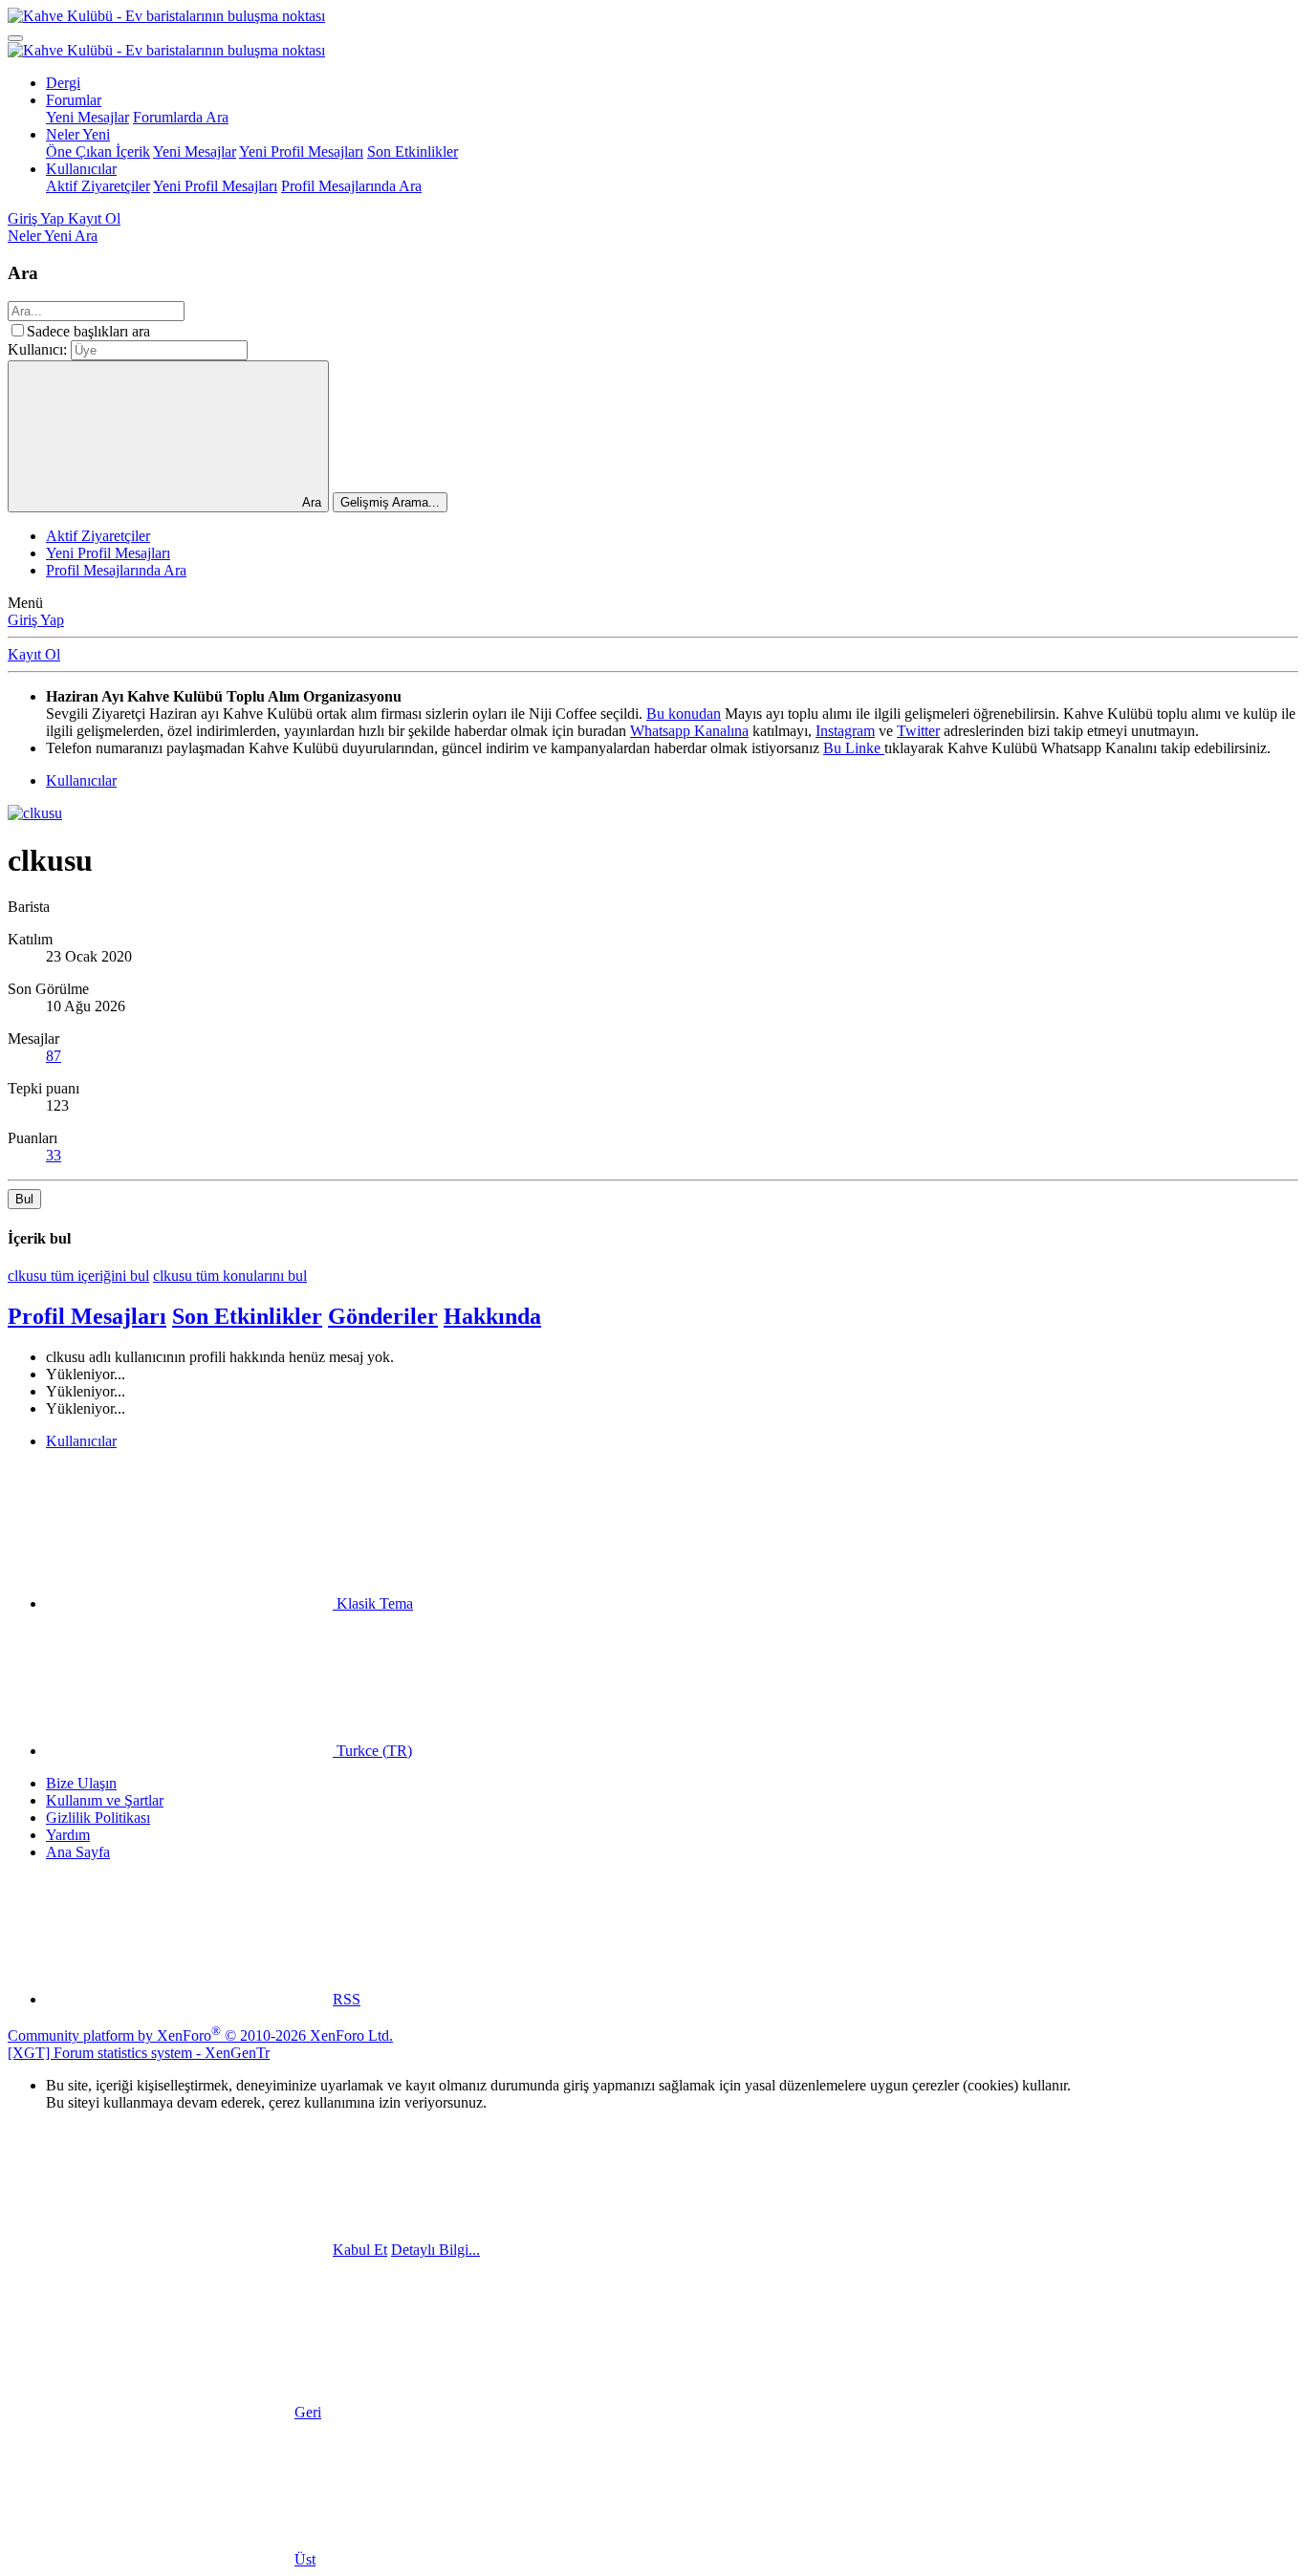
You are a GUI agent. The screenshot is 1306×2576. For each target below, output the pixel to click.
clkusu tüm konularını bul (230, 1276)
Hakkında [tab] (492, 1316)
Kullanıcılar (81, 169)
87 (54, 1056)
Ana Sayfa (78, 1852)
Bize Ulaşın (81, 1783)
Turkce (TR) (372, 1751)
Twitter (918, 731)
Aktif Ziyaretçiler (98, 186)
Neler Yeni (78, 134)
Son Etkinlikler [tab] (247, 1316)
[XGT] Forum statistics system (139, 2053)
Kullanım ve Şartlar (105, 1800)
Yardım (68, 1835)
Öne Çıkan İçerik (98, 152)
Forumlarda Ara (181, 117)
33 (54, 1155)
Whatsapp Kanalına (689, 731)
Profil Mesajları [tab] (87, 1316)
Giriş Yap (36, 620)
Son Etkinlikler (413, 152)
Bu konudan (684, 714)
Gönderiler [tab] (383, 1316)
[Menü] (15, 38)
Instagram (845, 731)
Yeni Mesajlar (87, 117)
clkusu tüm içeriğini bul (78, 1276)
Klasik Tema (373, 1603)
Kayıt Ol (34, 654)
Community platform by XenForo (200, 2035)
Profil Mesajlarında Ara (351, 186)
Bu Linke (854, 748)
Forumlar (74, 100)
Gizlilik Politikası (98, 1818)
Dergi (63, 83)
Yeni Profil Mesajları (301, 152)
